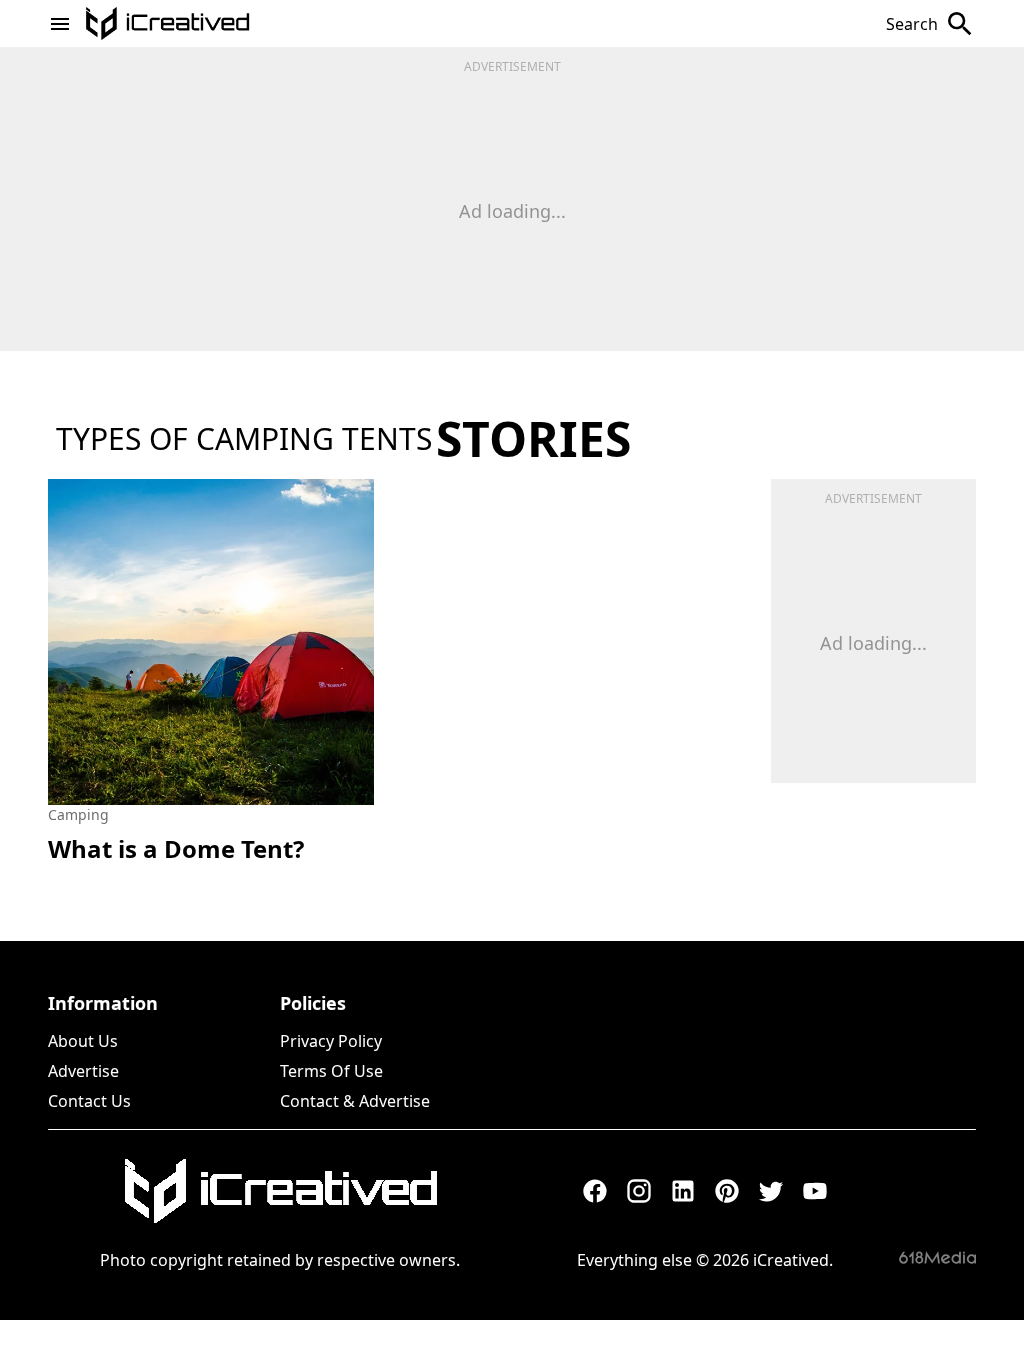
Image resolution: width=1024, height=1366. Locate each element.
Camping (78, 814)
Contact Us (89, 1101)
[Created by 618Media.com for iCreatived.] (937, 1257)
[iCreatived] (280, 1191)
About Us (83, 1041)
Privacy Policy (331, 1041)
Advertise (83, 1071)
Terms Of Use (331, 1071)
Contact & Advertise (355, 1101)
